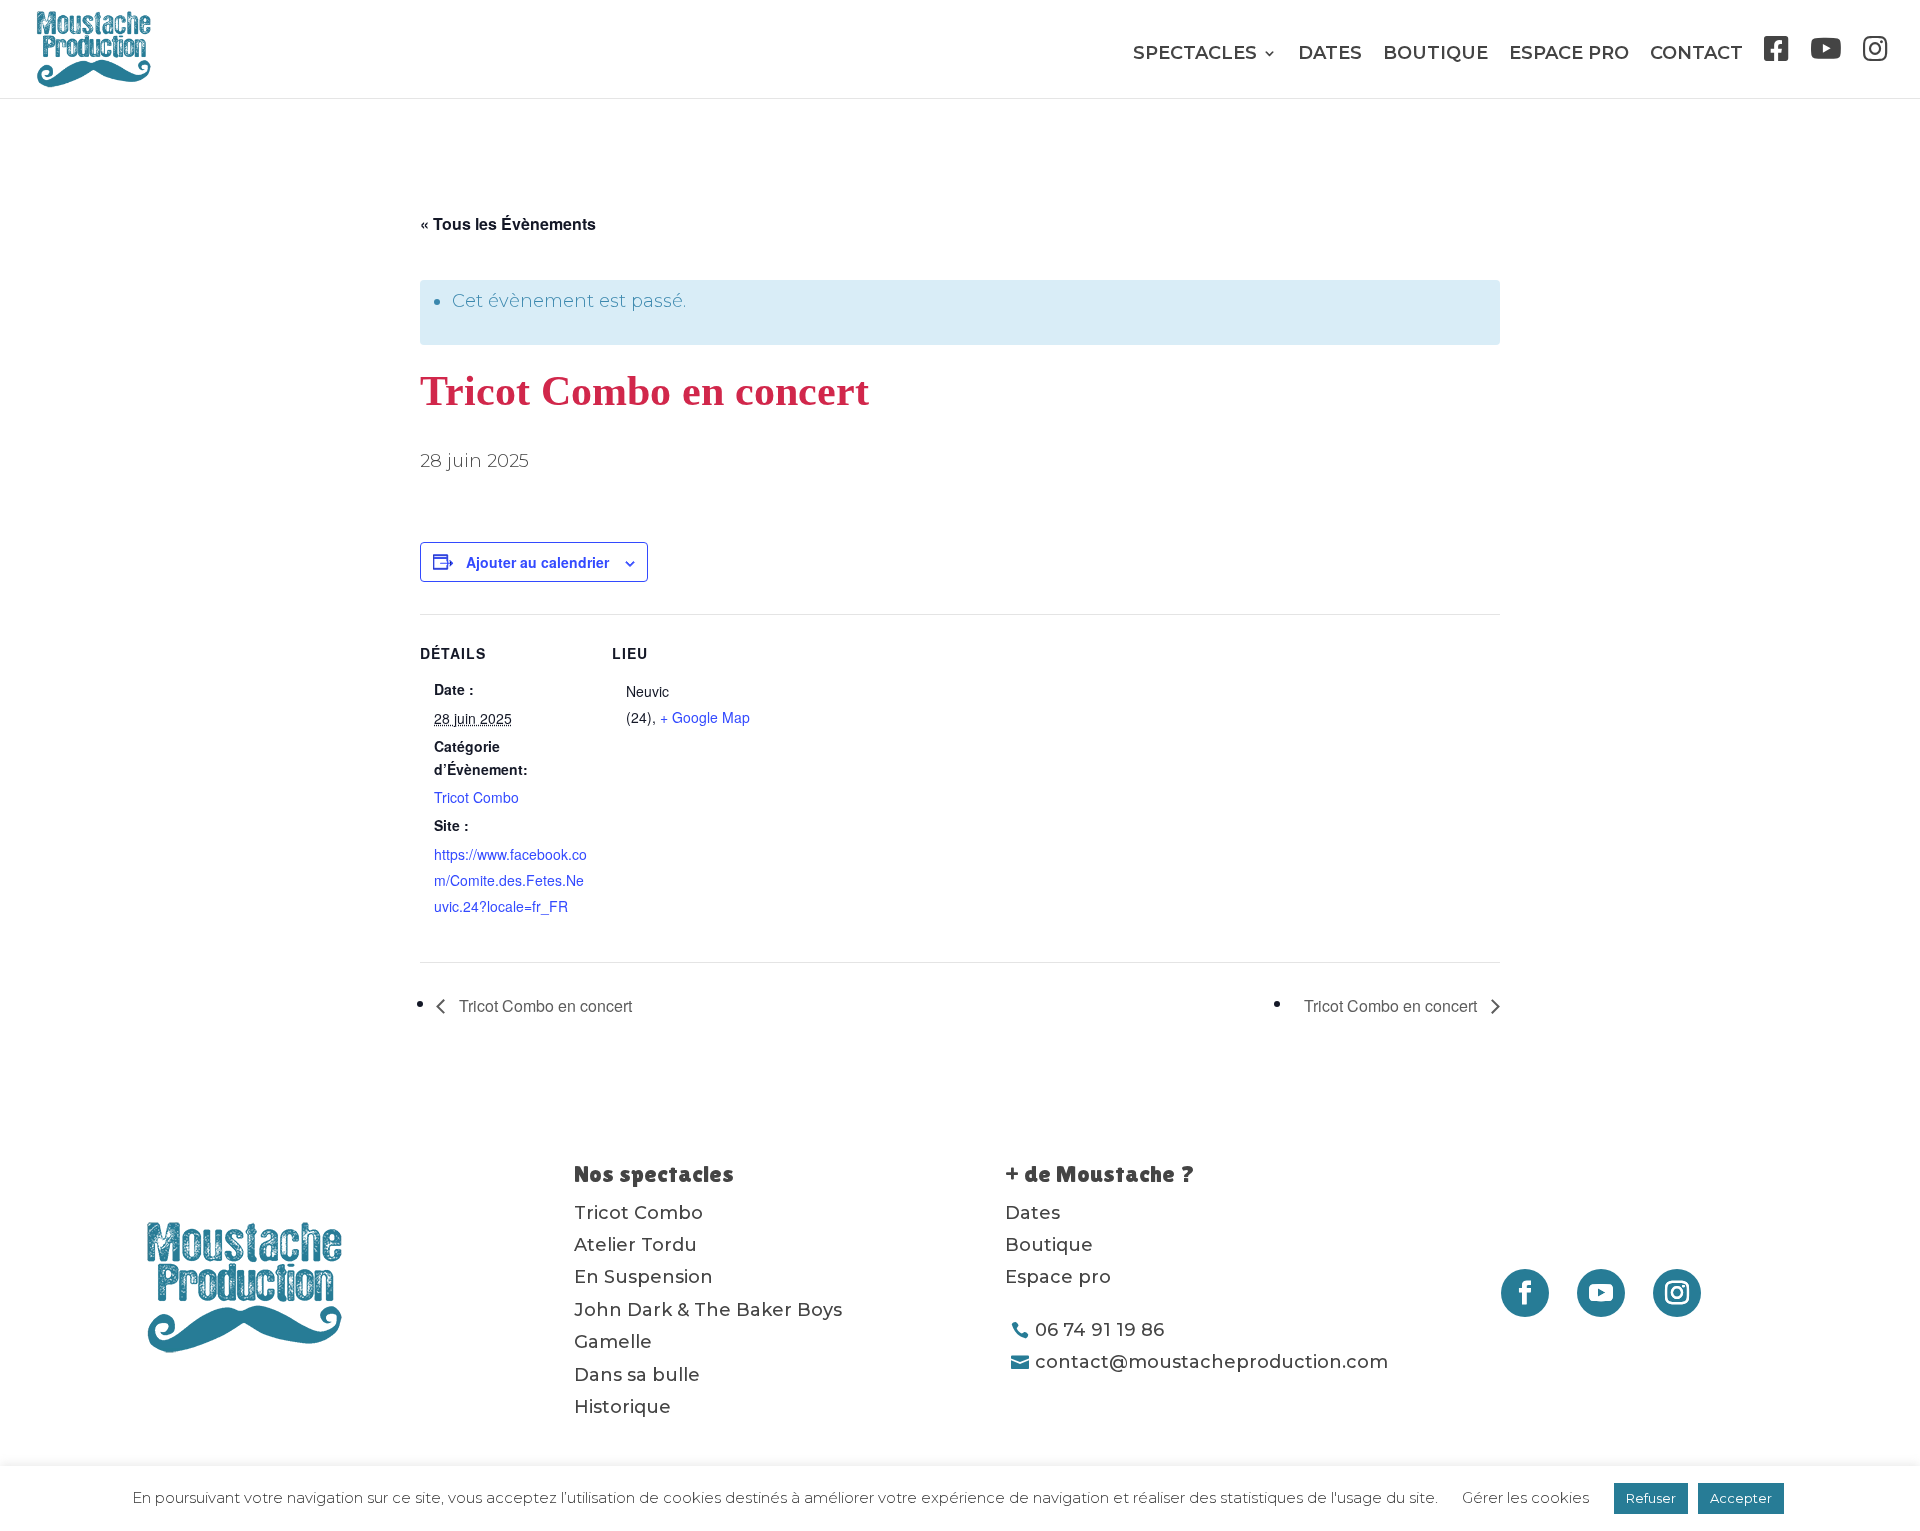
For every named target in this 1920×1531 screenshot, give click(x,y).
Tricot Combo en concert (543, 1005)
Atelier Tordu (635, 1245)
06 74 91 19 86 (1099, 1330)
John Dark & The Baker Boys (708, 1310)
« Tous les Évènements (508, 223)
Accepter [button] (1741, 1498)
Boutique (1435, 55)
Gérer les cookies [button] (1525, 1497)
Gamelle (613, 1342)
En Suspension (643, 1277)
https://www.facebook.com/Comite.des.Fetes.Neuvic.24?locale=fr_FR (510, 880)
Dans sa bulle (637, 1375)
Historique (622, 1407)
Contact (1696, 55)
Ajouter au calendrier (537, 562)
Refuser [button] (1651, 1498)
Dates (1330, 55)
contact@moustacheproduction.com (1211, 1362)
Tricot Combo (476, 797)
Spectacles (1195, 55)
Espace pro (1569, 55)
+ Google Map (705, 717)
